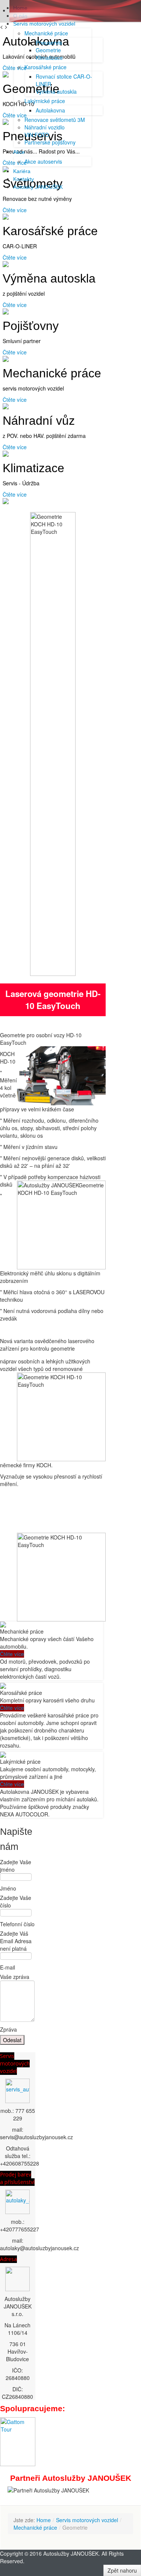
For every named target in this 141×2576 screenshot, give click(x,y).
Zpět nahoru (122, 2570)
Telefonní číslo (17, 1924)
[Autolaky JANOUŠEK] (17, 2201)
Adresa (8, 2259)
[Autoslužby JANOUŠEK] (18, 2091)
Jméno (8, 1888)
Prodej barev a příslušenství (17, 2178)
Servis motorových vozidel (15, 2063)
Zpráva (8, 2029)
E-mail (8, 1967)
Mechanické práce (35, 2527)
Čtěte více (15, 210)
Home (44, 2520)
